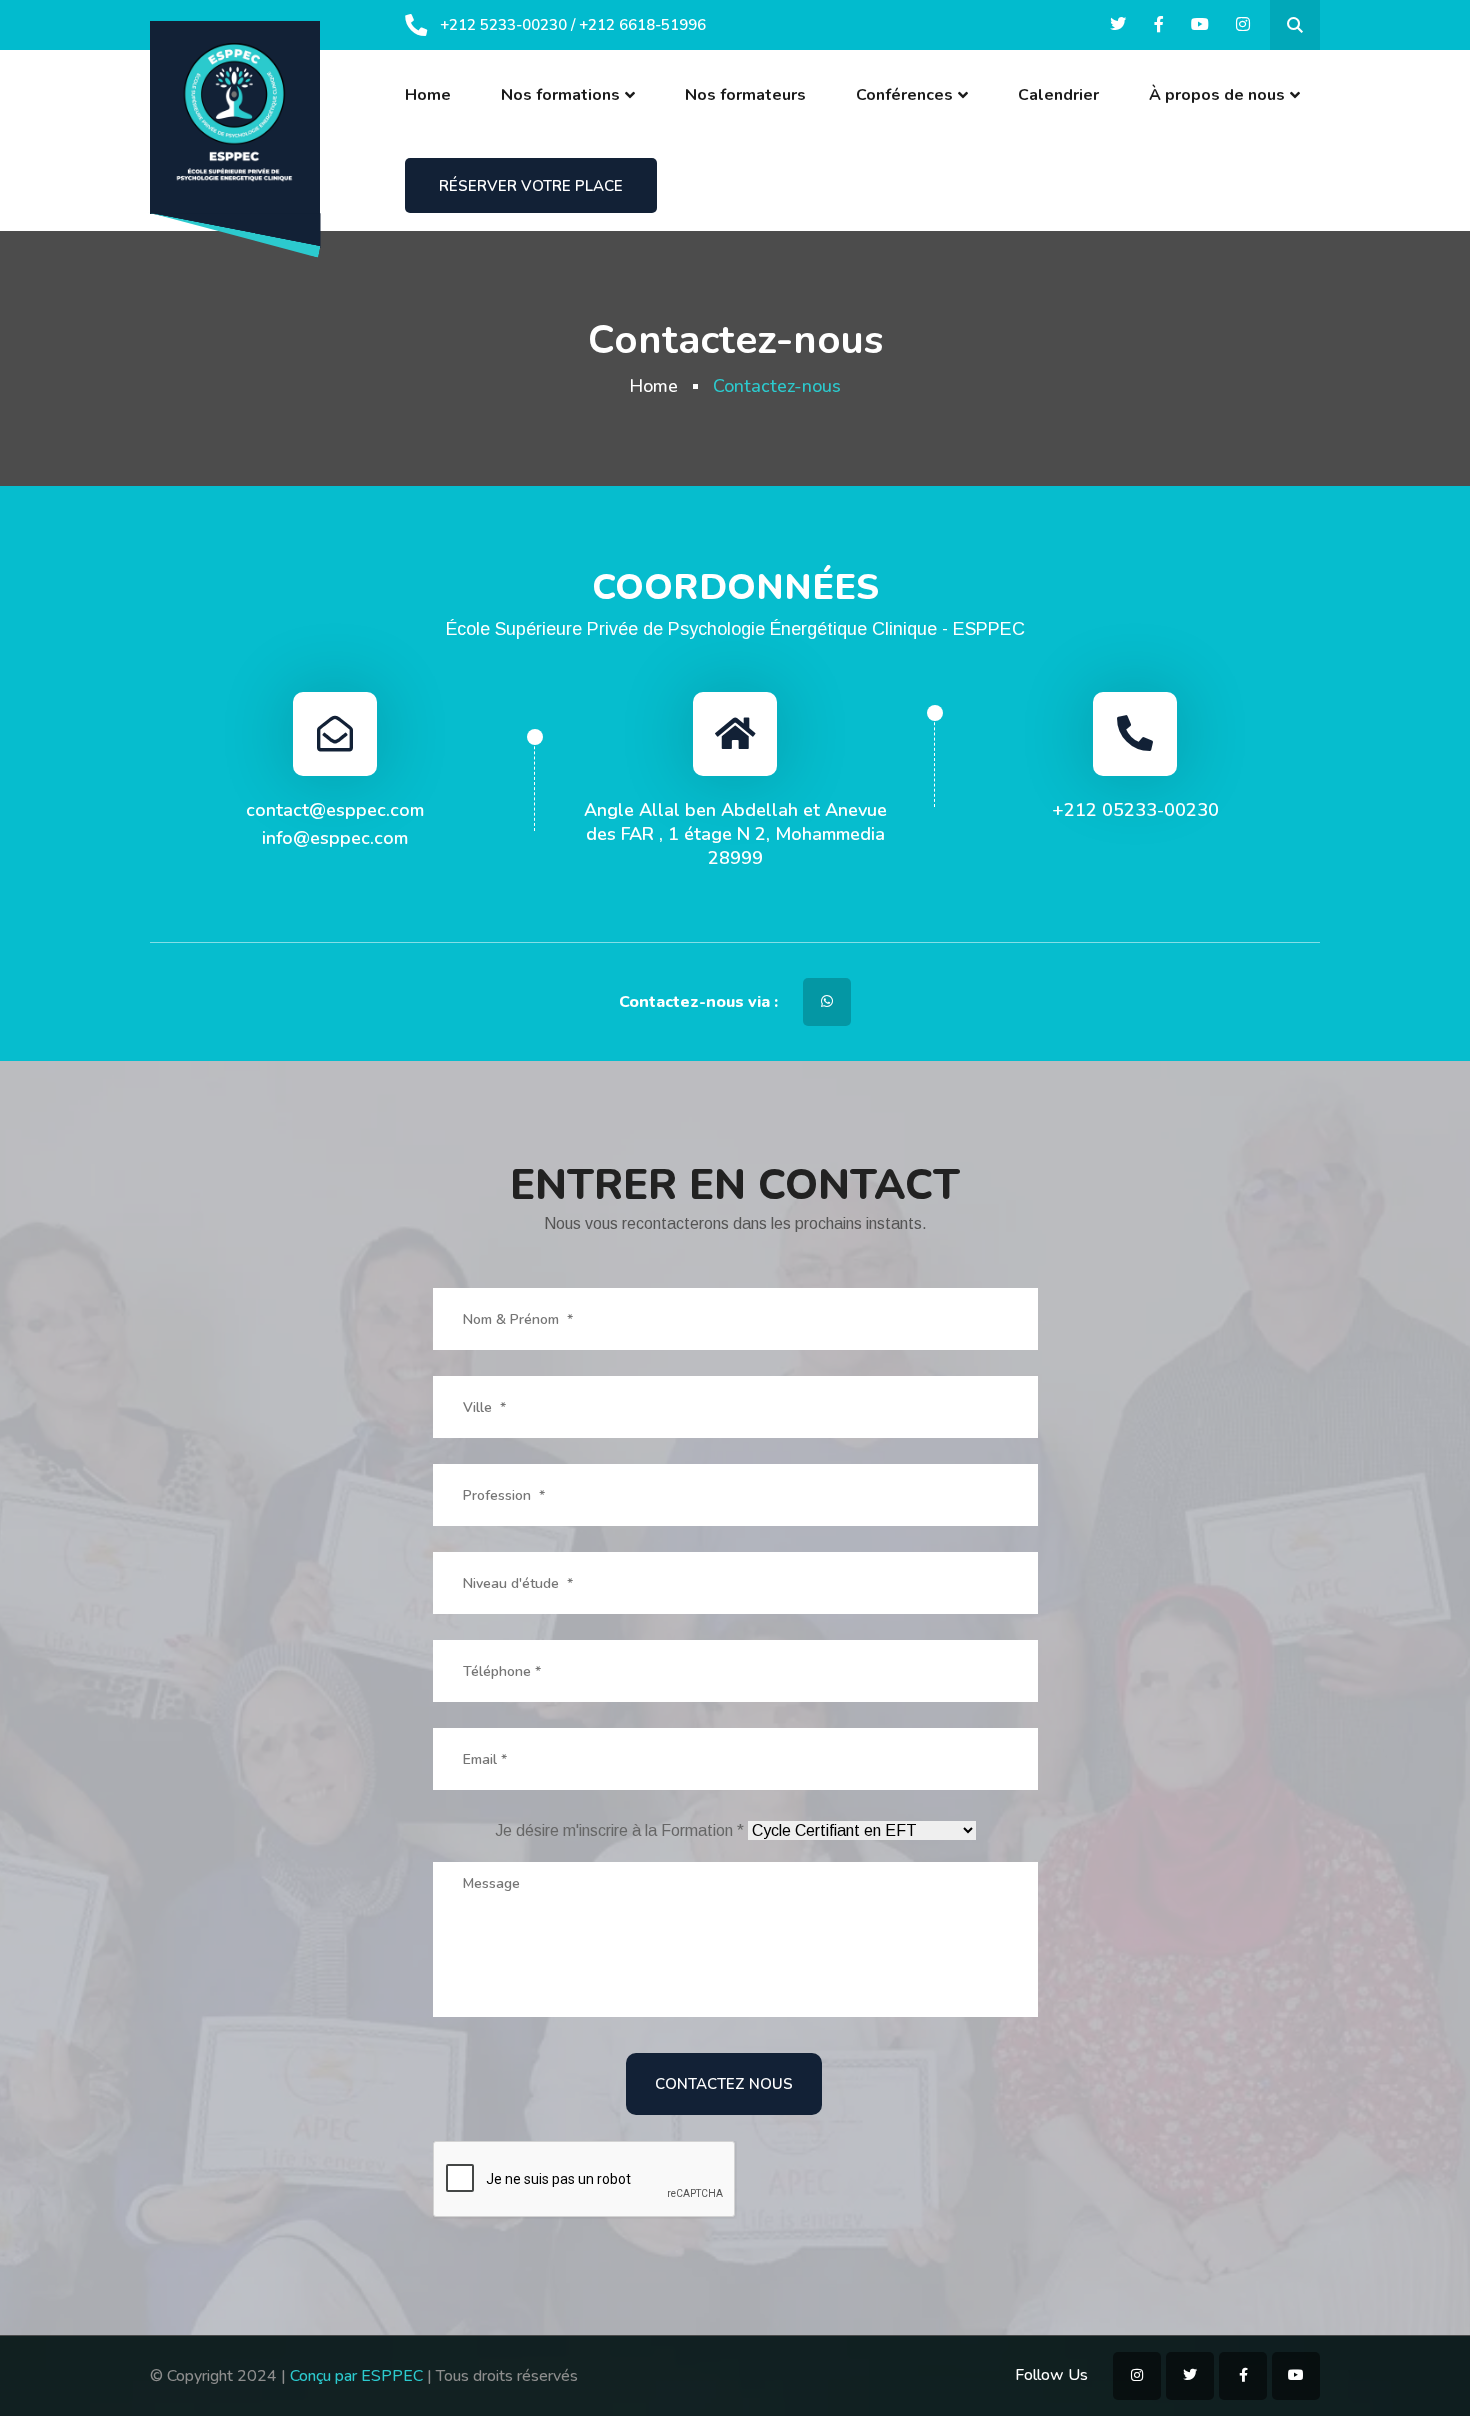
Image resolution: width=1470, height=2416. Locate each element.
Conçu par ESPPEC (356, 2376)
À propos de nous (1217, 95)
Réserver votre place (531, 186)
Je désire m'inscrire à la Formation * (621, 1830)
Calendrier (1058, 95)
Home (428, 95)
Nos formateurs (745, 95)
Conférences (904, 95)
